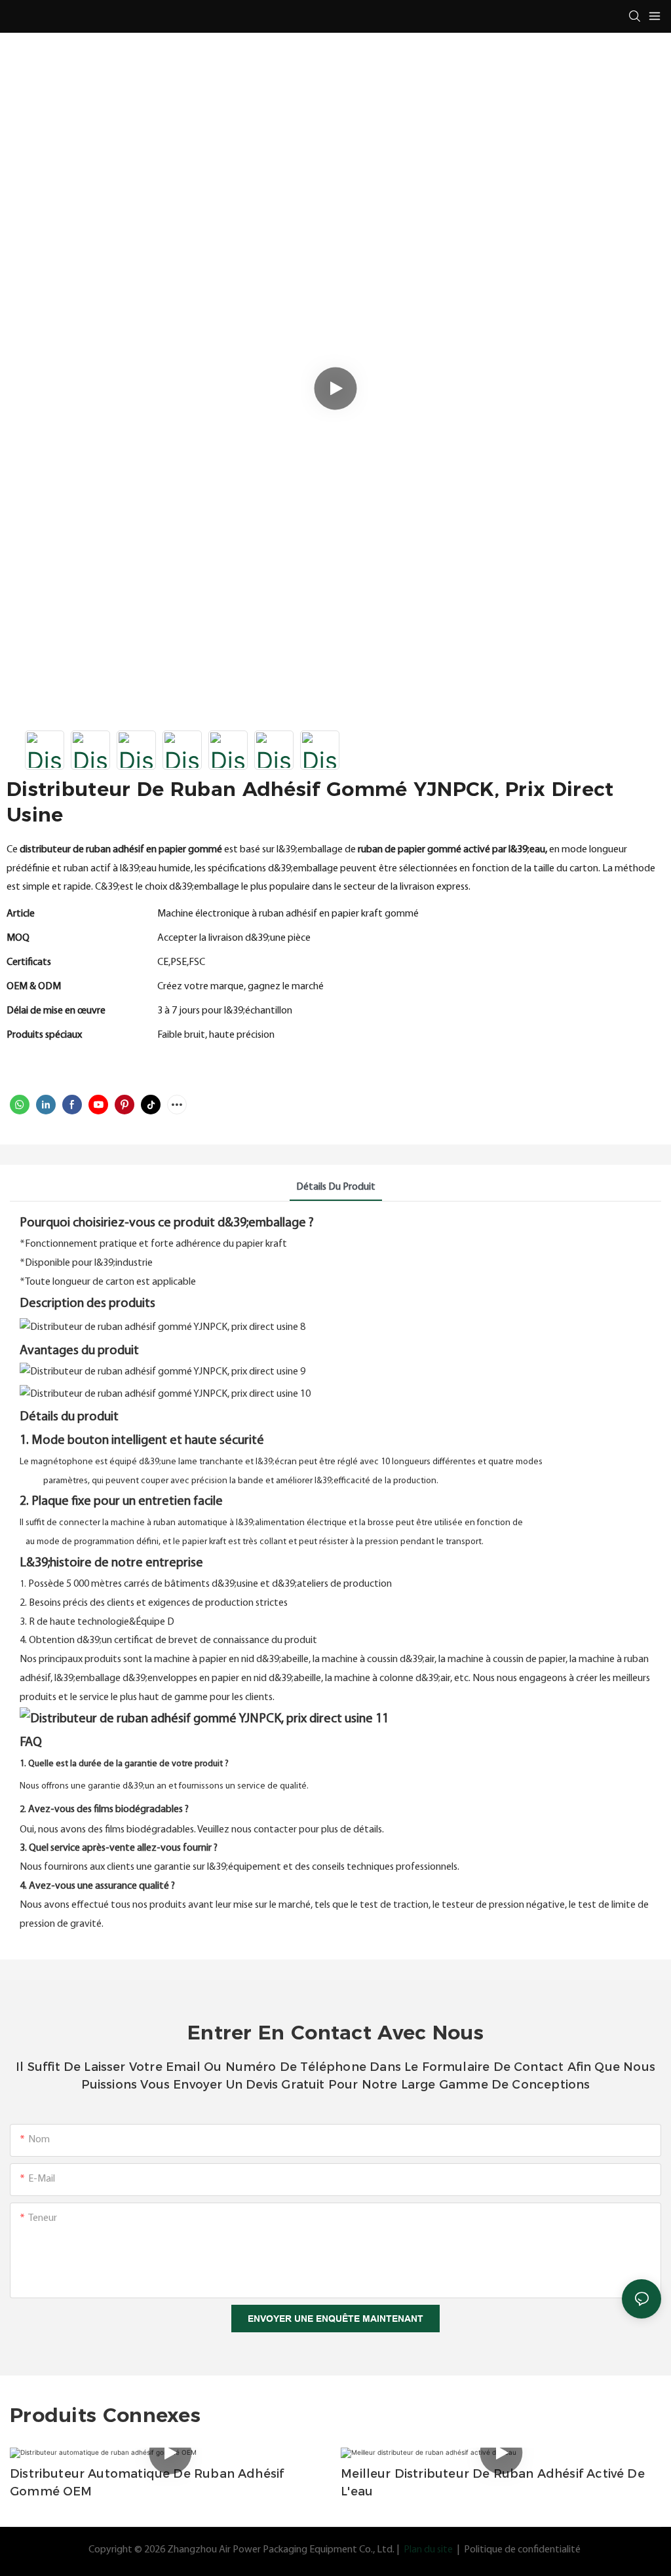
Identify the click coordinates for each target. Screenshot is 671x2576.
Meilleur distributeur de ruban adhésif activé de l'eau (493, 2483)
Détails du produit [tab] (336, 1187)
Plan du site (428, 2550)
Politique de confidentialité (522, 2550)
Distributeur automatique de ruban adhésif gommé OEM (147, 2483)
